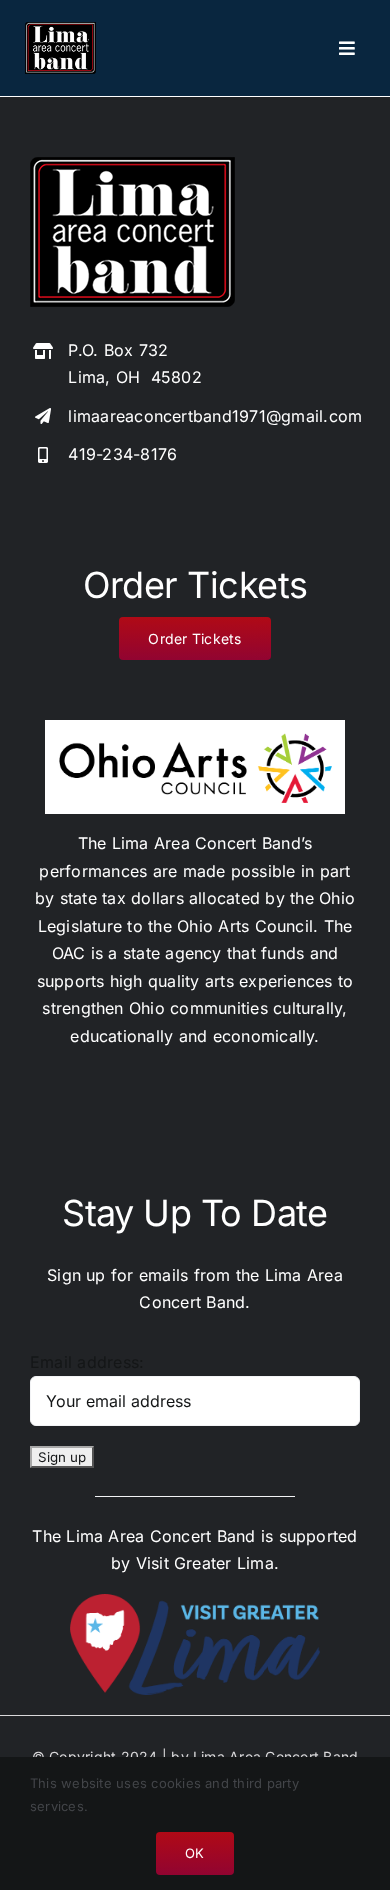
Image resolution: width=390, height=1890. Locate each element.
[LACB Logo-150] (132, 165)
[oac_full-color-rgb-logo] (195, 728)
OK (194, 1853)
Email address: (87, 1362)
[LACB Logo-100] (60, 30)
